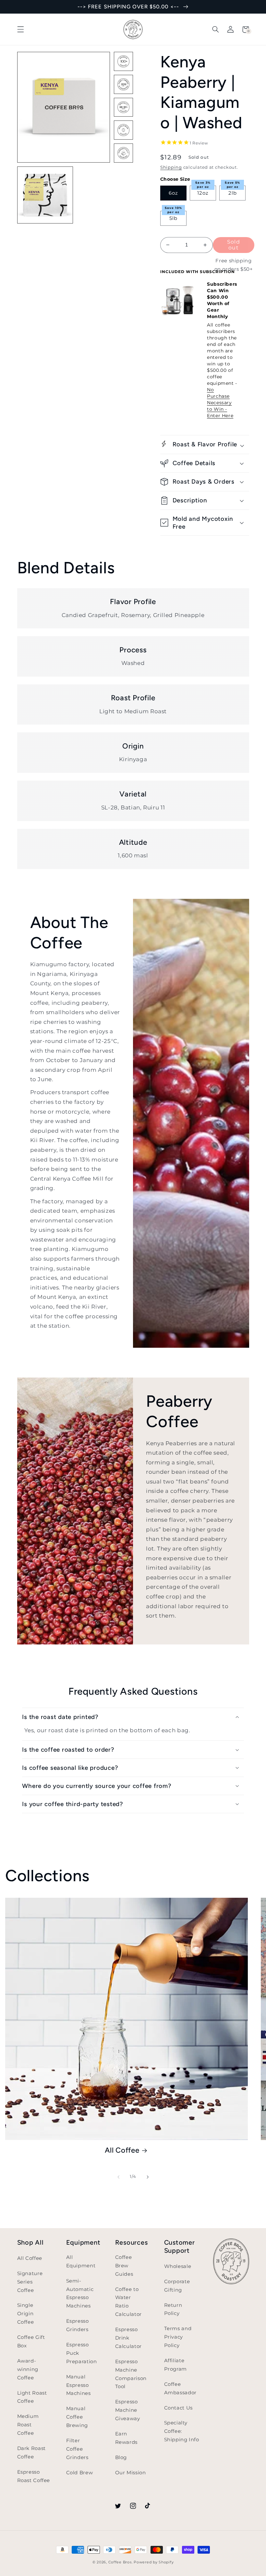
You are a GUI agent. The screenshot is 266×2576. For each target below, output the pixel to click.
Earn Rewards (126, 2438)
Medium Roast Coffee (28, 2425)
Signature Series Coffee (30, 2282)
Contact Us (178, 2408)
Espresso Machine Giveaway (128, 2410)
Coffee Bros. (121, 2562)
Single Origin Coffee (26, 2314)
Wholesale (178, 2266)
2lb (233, 193)
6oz (173, 193)
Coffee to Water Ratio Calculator (128, 2302)
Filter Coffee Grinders (77, 2449)
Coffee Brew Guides (124, 2266)
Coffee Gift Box (31, 2341)
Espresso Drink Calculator (128, 2338)
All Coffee (122, 2150)
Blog (121, 2457)
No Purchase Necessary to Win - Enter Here (220, 403)
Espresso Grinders (78, 2325)
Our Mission (131, 2473)
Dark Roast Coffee (31, 2453)
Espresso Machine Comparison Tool (131, 2374)
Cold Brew (80, 2473)
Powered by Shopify (154, 2562)
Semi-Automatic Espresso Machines (80, 2294)
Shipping (171, 167)
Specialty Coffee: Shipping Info (182, 2431)
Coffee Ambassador (180, 2388)
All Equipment (81, 2261)
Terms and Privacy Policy (178, 2337)
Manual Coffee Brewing (77, 2417)
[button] (20, 29)
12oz (203, 193)
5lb (173, 218)
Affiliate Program (175, 2365)
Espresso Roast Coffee (34, 2476)
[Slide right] (148, 2177)
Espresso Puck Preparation (82, 2353)
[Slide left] (118, 2177)
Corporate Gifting (177, 2286)
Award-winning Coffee (28, 2369)
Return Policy (173, 2309)
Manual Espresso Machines (79, 2385)
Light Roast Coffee (32, 2397)
